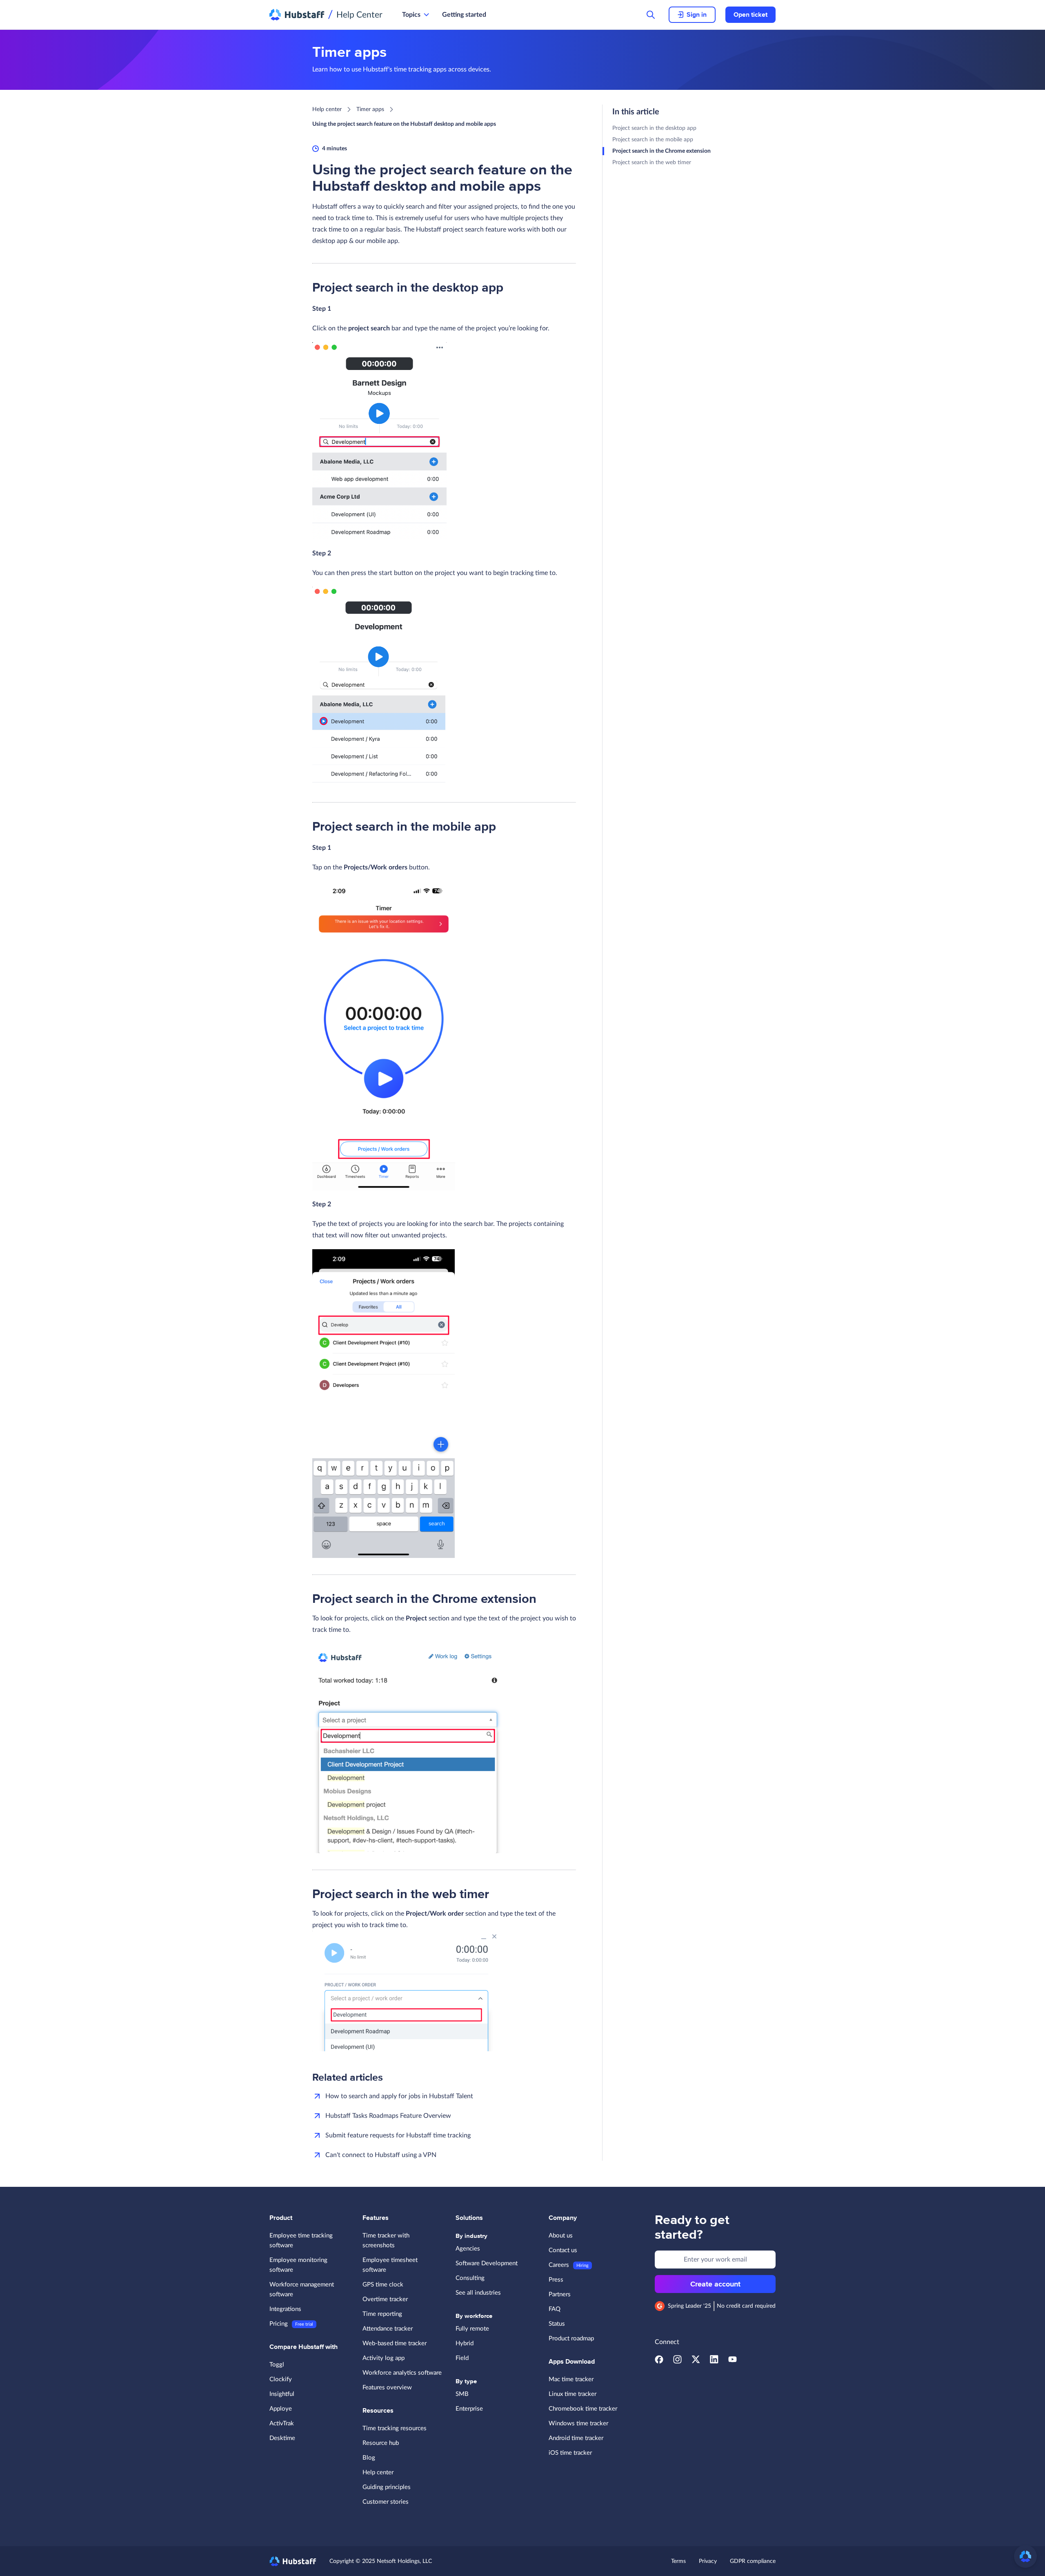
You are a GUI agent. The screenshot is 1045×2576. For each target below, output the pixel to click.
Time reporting (382, 2314)
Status (557, 2324)
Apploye (281, 2409)
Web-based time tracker (395, 2343)
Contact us (563, 2250)
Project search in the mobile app (653, 140)
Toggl (277, 2365)
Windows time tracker (578, 2423)
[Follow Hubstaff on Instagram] (677, 2362)
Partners (560, 2294)
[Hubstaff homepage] (293, 2561)
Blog (369, 2458)
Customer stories (386, 2502)
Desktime (282, 2438)
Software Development (487, 2263)
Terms (678, 2561)
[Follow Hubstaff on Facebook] (659, 2362)
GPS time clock (383, 2285)
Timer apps (370, 109)
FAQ (555, 2309)
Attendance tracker (388, 2329)
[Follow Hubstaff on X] (696, 2362)
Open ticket (750, 15)
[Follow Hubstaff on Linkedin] (714, 2362)
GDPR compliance (753, 2561)
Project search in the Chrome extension (661, 151)
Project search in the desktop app (654, 128)
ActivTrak (282, 2423)
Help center (327, 109)
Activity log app (384, 2358)
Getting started (464, 15)
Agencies (468, 2249)
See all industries (478, 2293)
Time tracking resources (395, 2428)
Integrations (285, 2309)
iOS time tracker (570, 2453)
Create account (715, 2284)
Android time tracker (576, 2438)
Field (462, 2358)
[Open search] (651, 15)
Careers (559, 2265)
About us (561, 2236)
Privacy (708, 2561)
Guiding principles (387, 2487)
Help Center (359, 15)
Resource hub (381, 2443)
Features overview (387, 2388)
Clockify (281, 2379)
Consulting (470, 2278)
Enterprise (469, 2409)
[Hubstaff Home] (297, 15)
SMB (462, 2394)
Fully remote (472, 2329)
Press (556, 2280)
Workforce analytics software (402, 2373)
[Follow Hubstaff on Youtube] (733, 2362)
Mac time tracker (571, 2379)
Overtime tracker (385, 2299)
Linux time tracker (573, 2394)
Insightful (282, 2394)
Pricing (279, 2324)
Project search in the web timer (652, 163)
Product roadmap (571, 2339)
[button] (1025, 2556)
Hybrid (465, 2343)
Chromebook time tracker (583, 2409)
